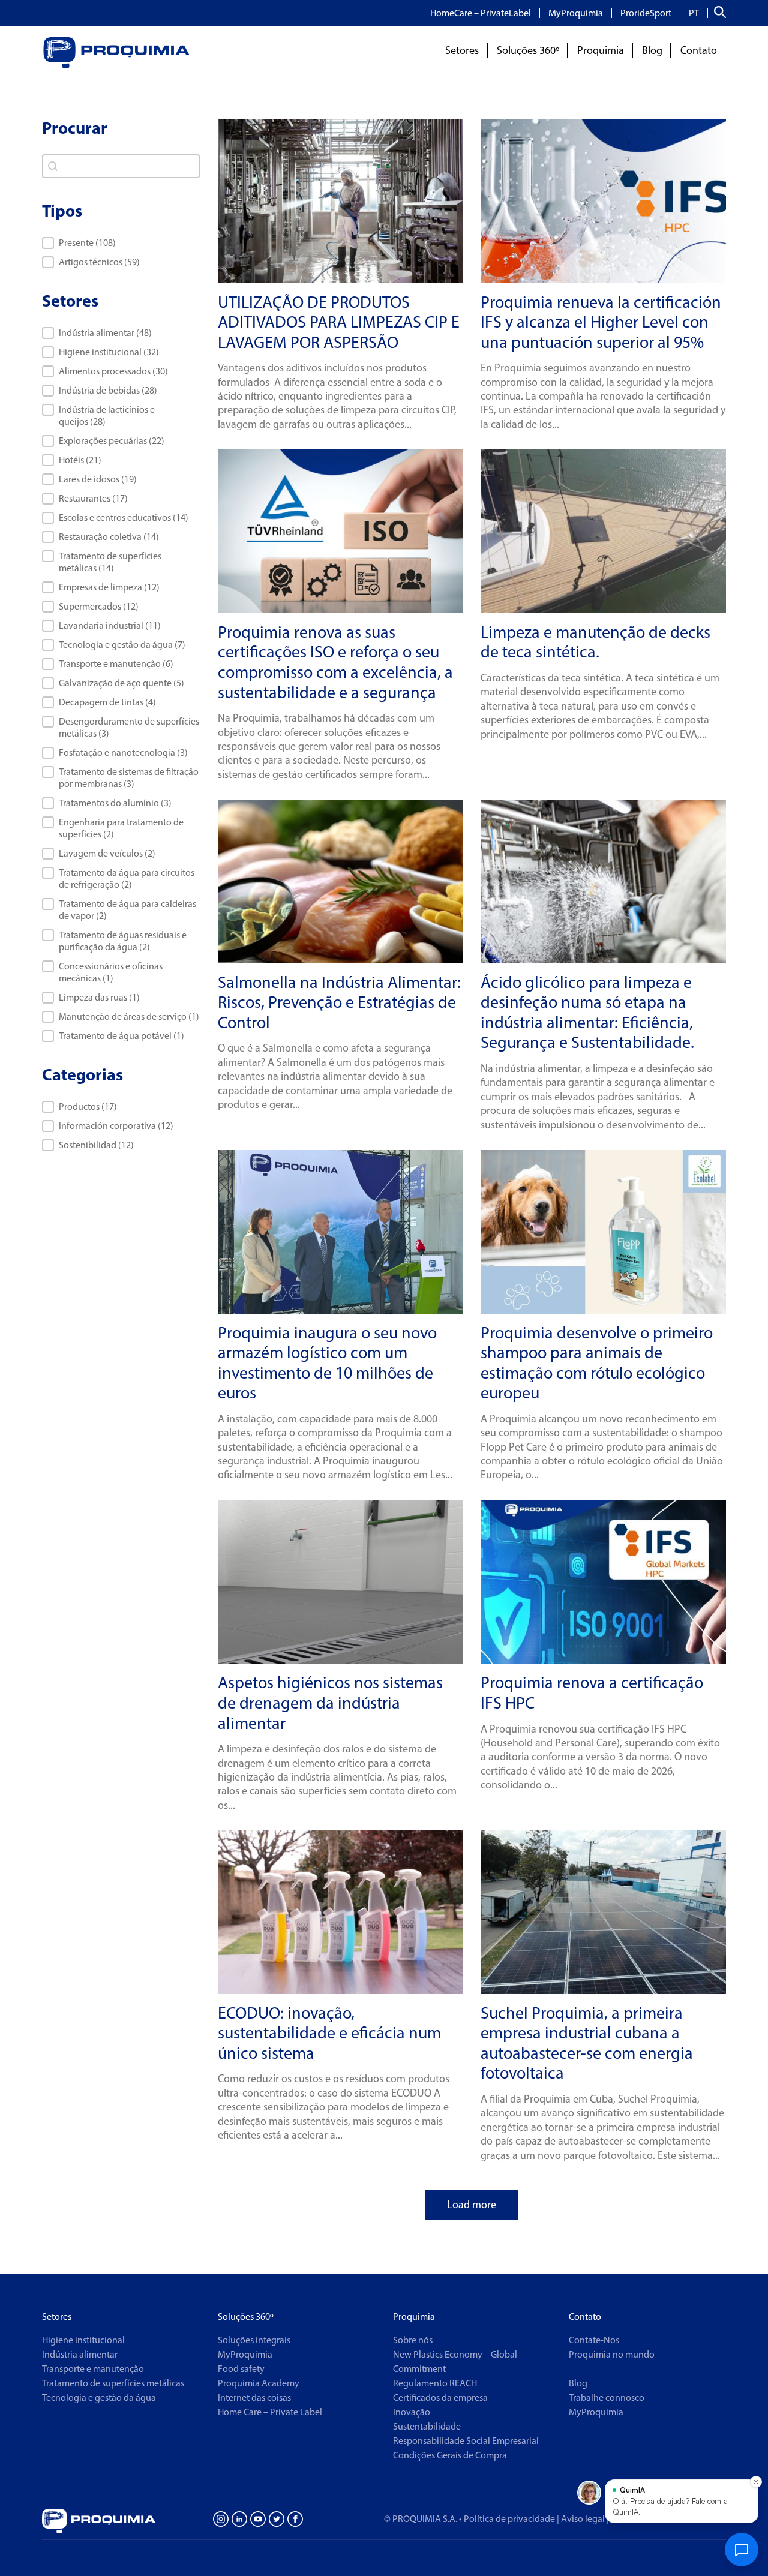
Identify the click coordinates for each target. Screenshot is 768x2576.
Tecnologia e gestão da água (99, 2398)
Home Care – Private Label (270, 2412)
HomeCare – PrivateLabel (481, 13)
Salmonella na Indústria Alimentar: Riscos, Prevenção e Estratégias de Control (339, 1002)
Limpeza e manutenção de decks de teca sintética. (595, 642)
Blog (652, 50)
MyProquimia (576, 13)
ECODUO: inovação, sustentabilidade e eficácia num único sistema (329, 2033)
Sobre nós (413, 2340)
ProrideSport (646, 13)
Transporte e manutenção (93, 2369)
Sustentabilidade (427, 2426)
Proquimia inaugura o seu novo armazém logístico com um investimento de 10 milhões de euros (327, 1363)
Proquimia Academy (259, 2383)
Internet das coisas (254, 2398)
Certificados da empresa (440, 2398)
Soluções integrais (254, 2340)
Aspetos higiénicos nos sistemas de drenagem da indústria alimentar (330, 1702)
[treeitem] (121, 333)
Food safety (241, 2369)
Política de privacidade (509, 2519)
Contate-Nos (594, 2340)
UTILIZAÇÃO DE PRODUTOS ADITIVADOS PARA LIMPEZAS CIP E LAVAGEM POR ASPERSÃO (339, 322)
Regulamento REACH (435, 2383)
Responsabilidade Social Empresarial (466, 2441)
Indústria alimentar (80, 2354)
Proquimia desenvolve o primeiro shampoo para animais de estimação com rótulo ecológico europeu (597, 1363)
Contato (699, 50)
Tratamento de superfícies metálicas (113, 2383)
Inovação (412, 2412)
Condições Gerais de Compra (450, 2455)
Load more (472, 2205)
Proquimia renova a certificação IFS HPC (592, 1692)
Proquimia (601, 50)
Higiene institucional (83, 2340)
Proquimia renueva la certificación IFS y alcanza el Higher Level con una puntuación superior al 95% (601, 322)
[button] (121, 243)
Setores (462, 50)
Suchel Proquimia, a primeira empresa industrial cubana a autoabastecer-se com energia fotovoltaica (587, 2043)
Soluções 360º (528, 50)
